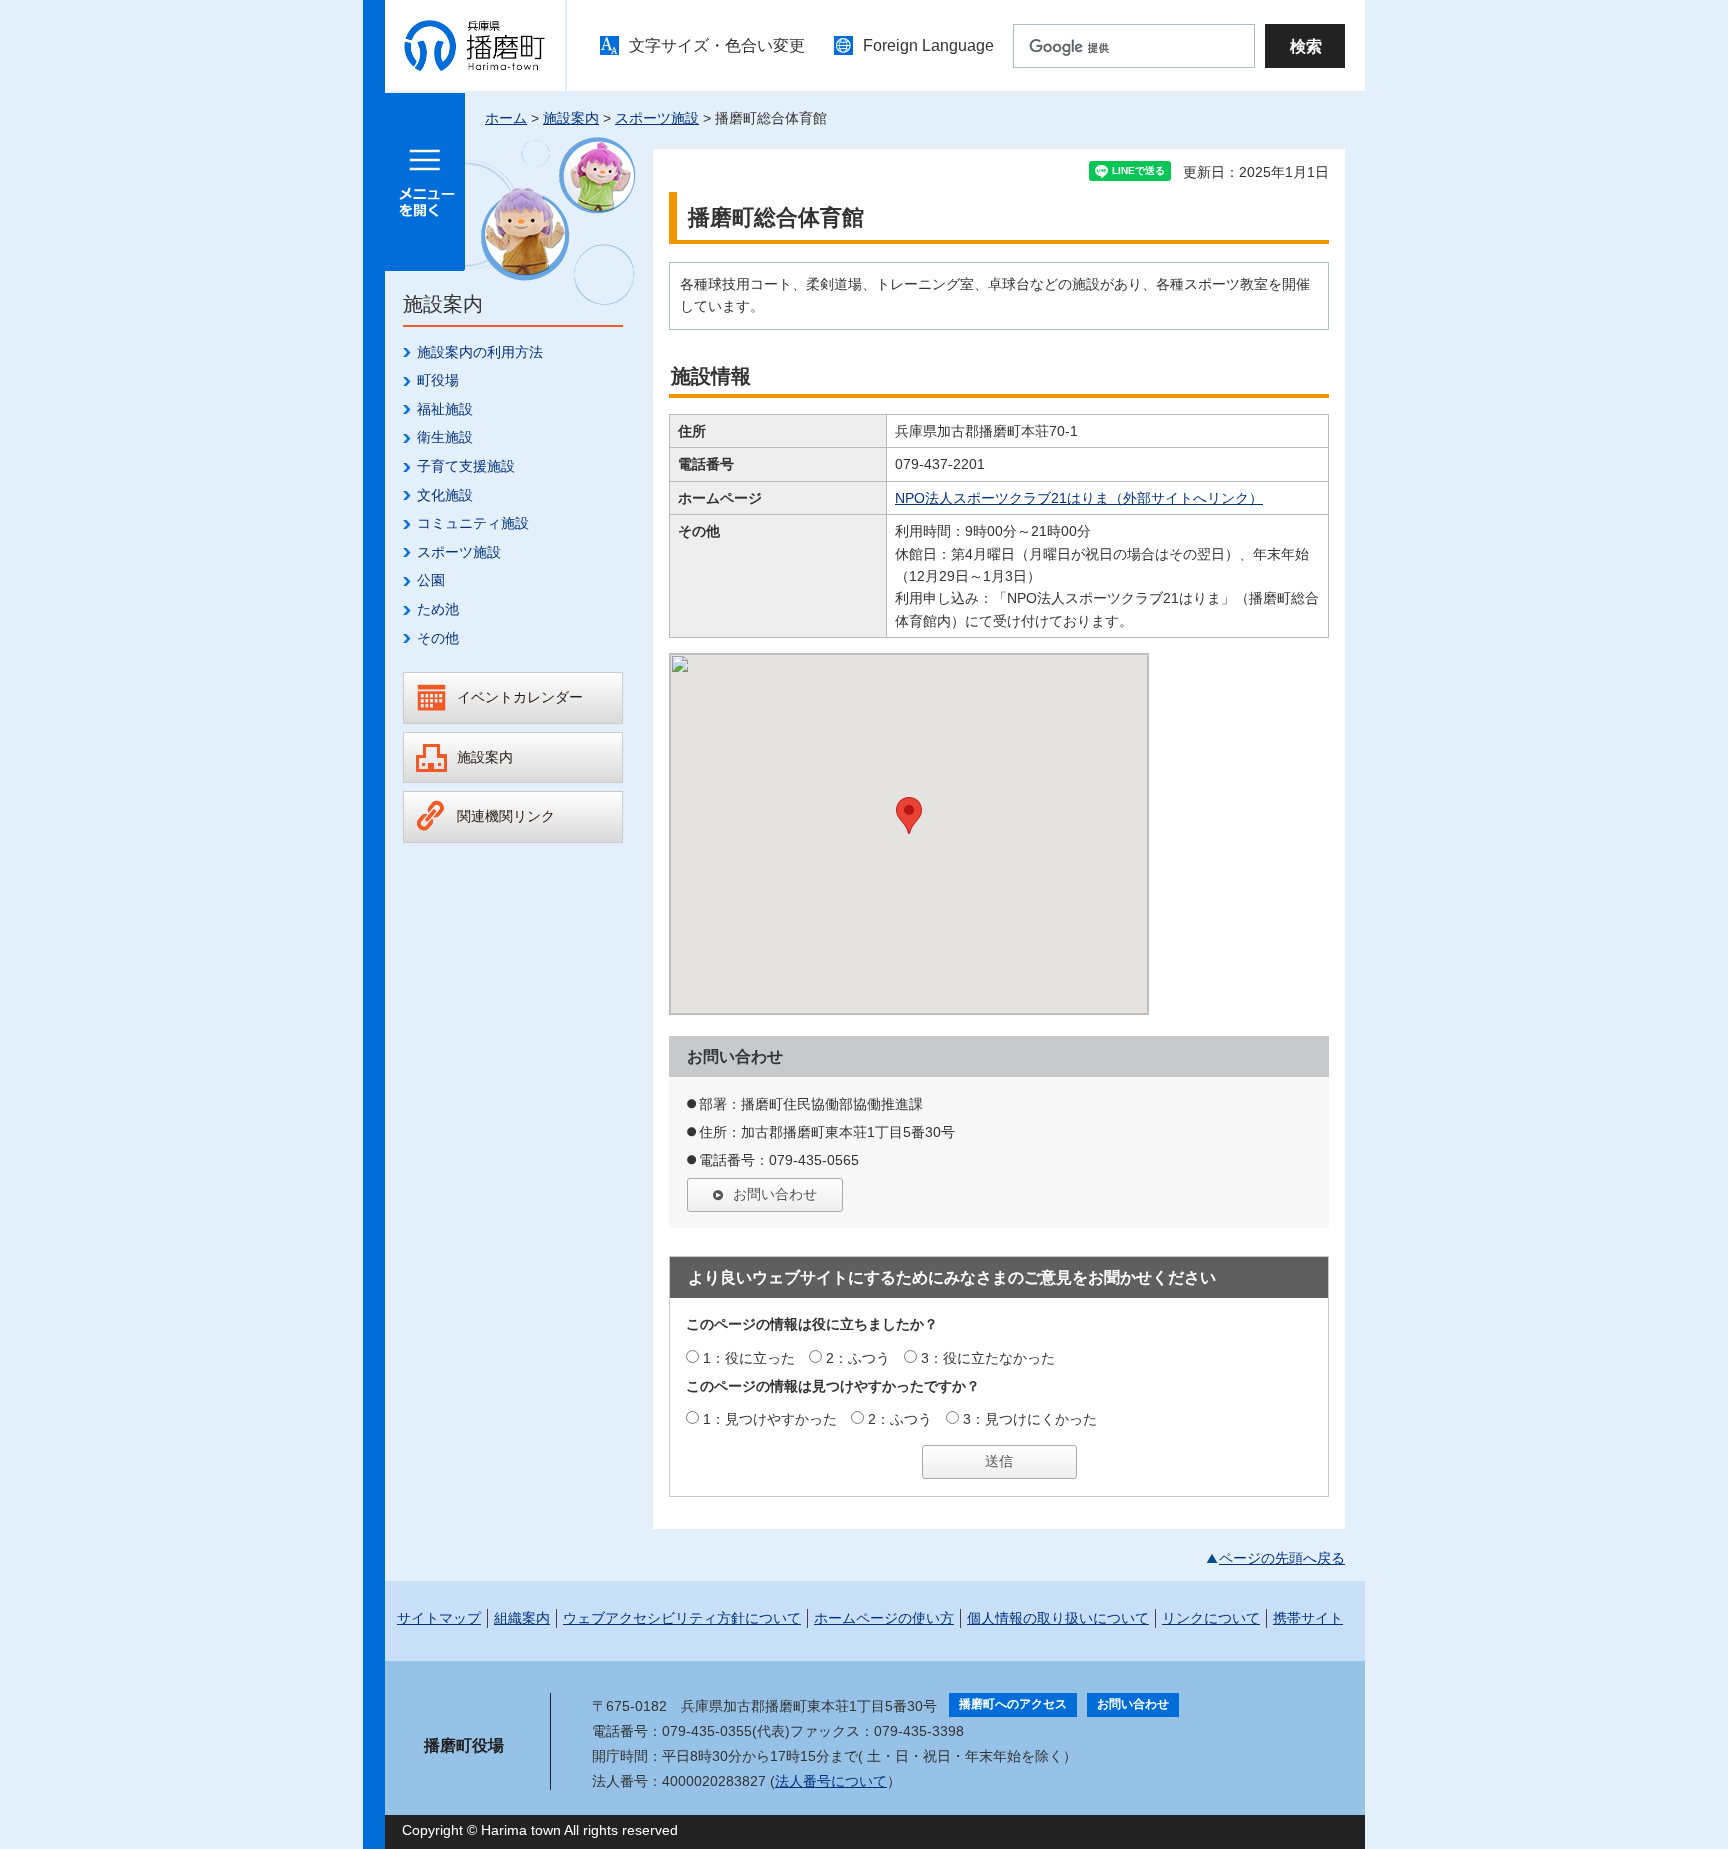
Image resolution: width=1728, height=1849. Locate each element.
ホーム (506, 118)
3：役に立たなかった (988, 1358)
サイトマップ (439, 1618)
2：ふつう (858, 1358)
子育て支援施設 (466, 466)
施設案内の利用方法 (480, 352)
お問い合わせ (775, 1194)
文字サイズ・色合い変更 (717, 45)
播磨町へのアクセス (1013, 1704)
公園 (431, 580)
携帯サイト (1308, 1618)
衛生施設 (445, 437)
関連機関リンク (506, 816)
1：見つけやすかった (770, 1419)
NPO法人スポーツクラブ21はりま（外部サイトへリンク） (1079, 498)
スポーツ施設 (657, 118)
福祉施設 (445, 409)
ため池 (438, 609)
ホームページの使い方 (884, 1618)
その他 (438, 638)
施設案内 (571, 118)
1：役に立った (749, 1358)
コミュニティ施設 (473, 523)
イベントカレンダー (520, 697)
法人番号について (831, 1781)
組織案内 (522, 1618)
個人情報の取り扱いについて (1058, 1618)
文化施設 (445, 495)
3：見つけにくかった (1030, 1419)
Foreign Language (928, 45)
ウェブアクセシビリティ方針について (682, 1618)
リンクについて (1211, 1618)
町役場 (438, 380)
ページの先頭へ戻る (1282, 1558)
